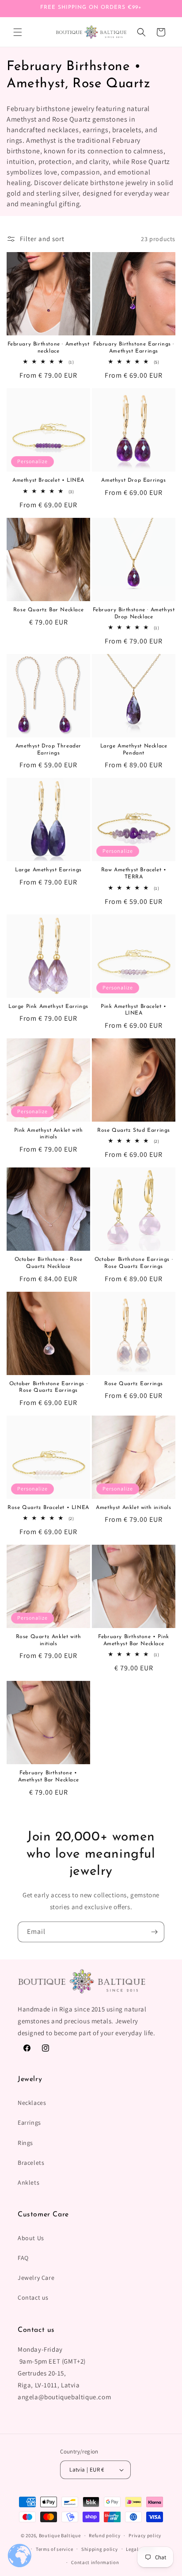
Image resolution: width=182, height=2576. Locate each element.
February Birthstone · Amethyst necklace (49, 348)
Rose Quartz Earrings (134, 1384)
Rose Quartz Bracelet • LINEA (48, 1508)
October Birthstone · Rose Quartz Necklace (49, 1263)
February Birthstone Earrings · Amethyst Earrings (134, 348)
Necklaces (32, 2103)
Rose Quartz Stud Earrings (134, 1130)
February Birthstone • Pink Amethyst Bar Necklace (134, 1640)
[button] (18, 32)
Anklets (28, 2182)
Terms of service (54, 2549)
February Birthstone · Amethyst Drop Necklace (134, 613)
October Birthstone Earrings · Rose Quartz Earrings (134, 1263)
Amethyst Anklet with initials (133, 1508)
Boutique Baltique (60, 2535)
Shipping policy (100, 2549)
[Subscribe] (154, 1932)
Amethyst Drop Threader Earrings (48, 750)
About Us (31, 2238)
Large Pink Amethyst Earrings (48, 1007)
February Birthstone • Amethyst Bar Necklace (49, 1777)
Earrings (29, 2123)
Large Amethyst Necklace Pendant (134, 750)
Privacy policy (145, 2535)
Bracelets (31, 2163)
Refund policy (104, 2535)
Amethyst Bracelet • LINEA (48, 480)
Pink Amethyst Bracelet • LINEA (133, 1010)
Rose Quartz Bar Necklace (48, 610)
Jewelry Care (36, 2278)
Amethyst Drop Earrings (133, 480)
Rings (25, 2143)
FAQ (23, 2258)
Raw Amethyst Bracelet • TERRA (134, 874)
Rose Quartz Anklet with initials (49, 1640)
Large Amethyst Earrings (48, 870)
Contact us (33, 2297)
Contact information (95, 2562)
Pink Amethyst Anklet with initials (49, 1134)
